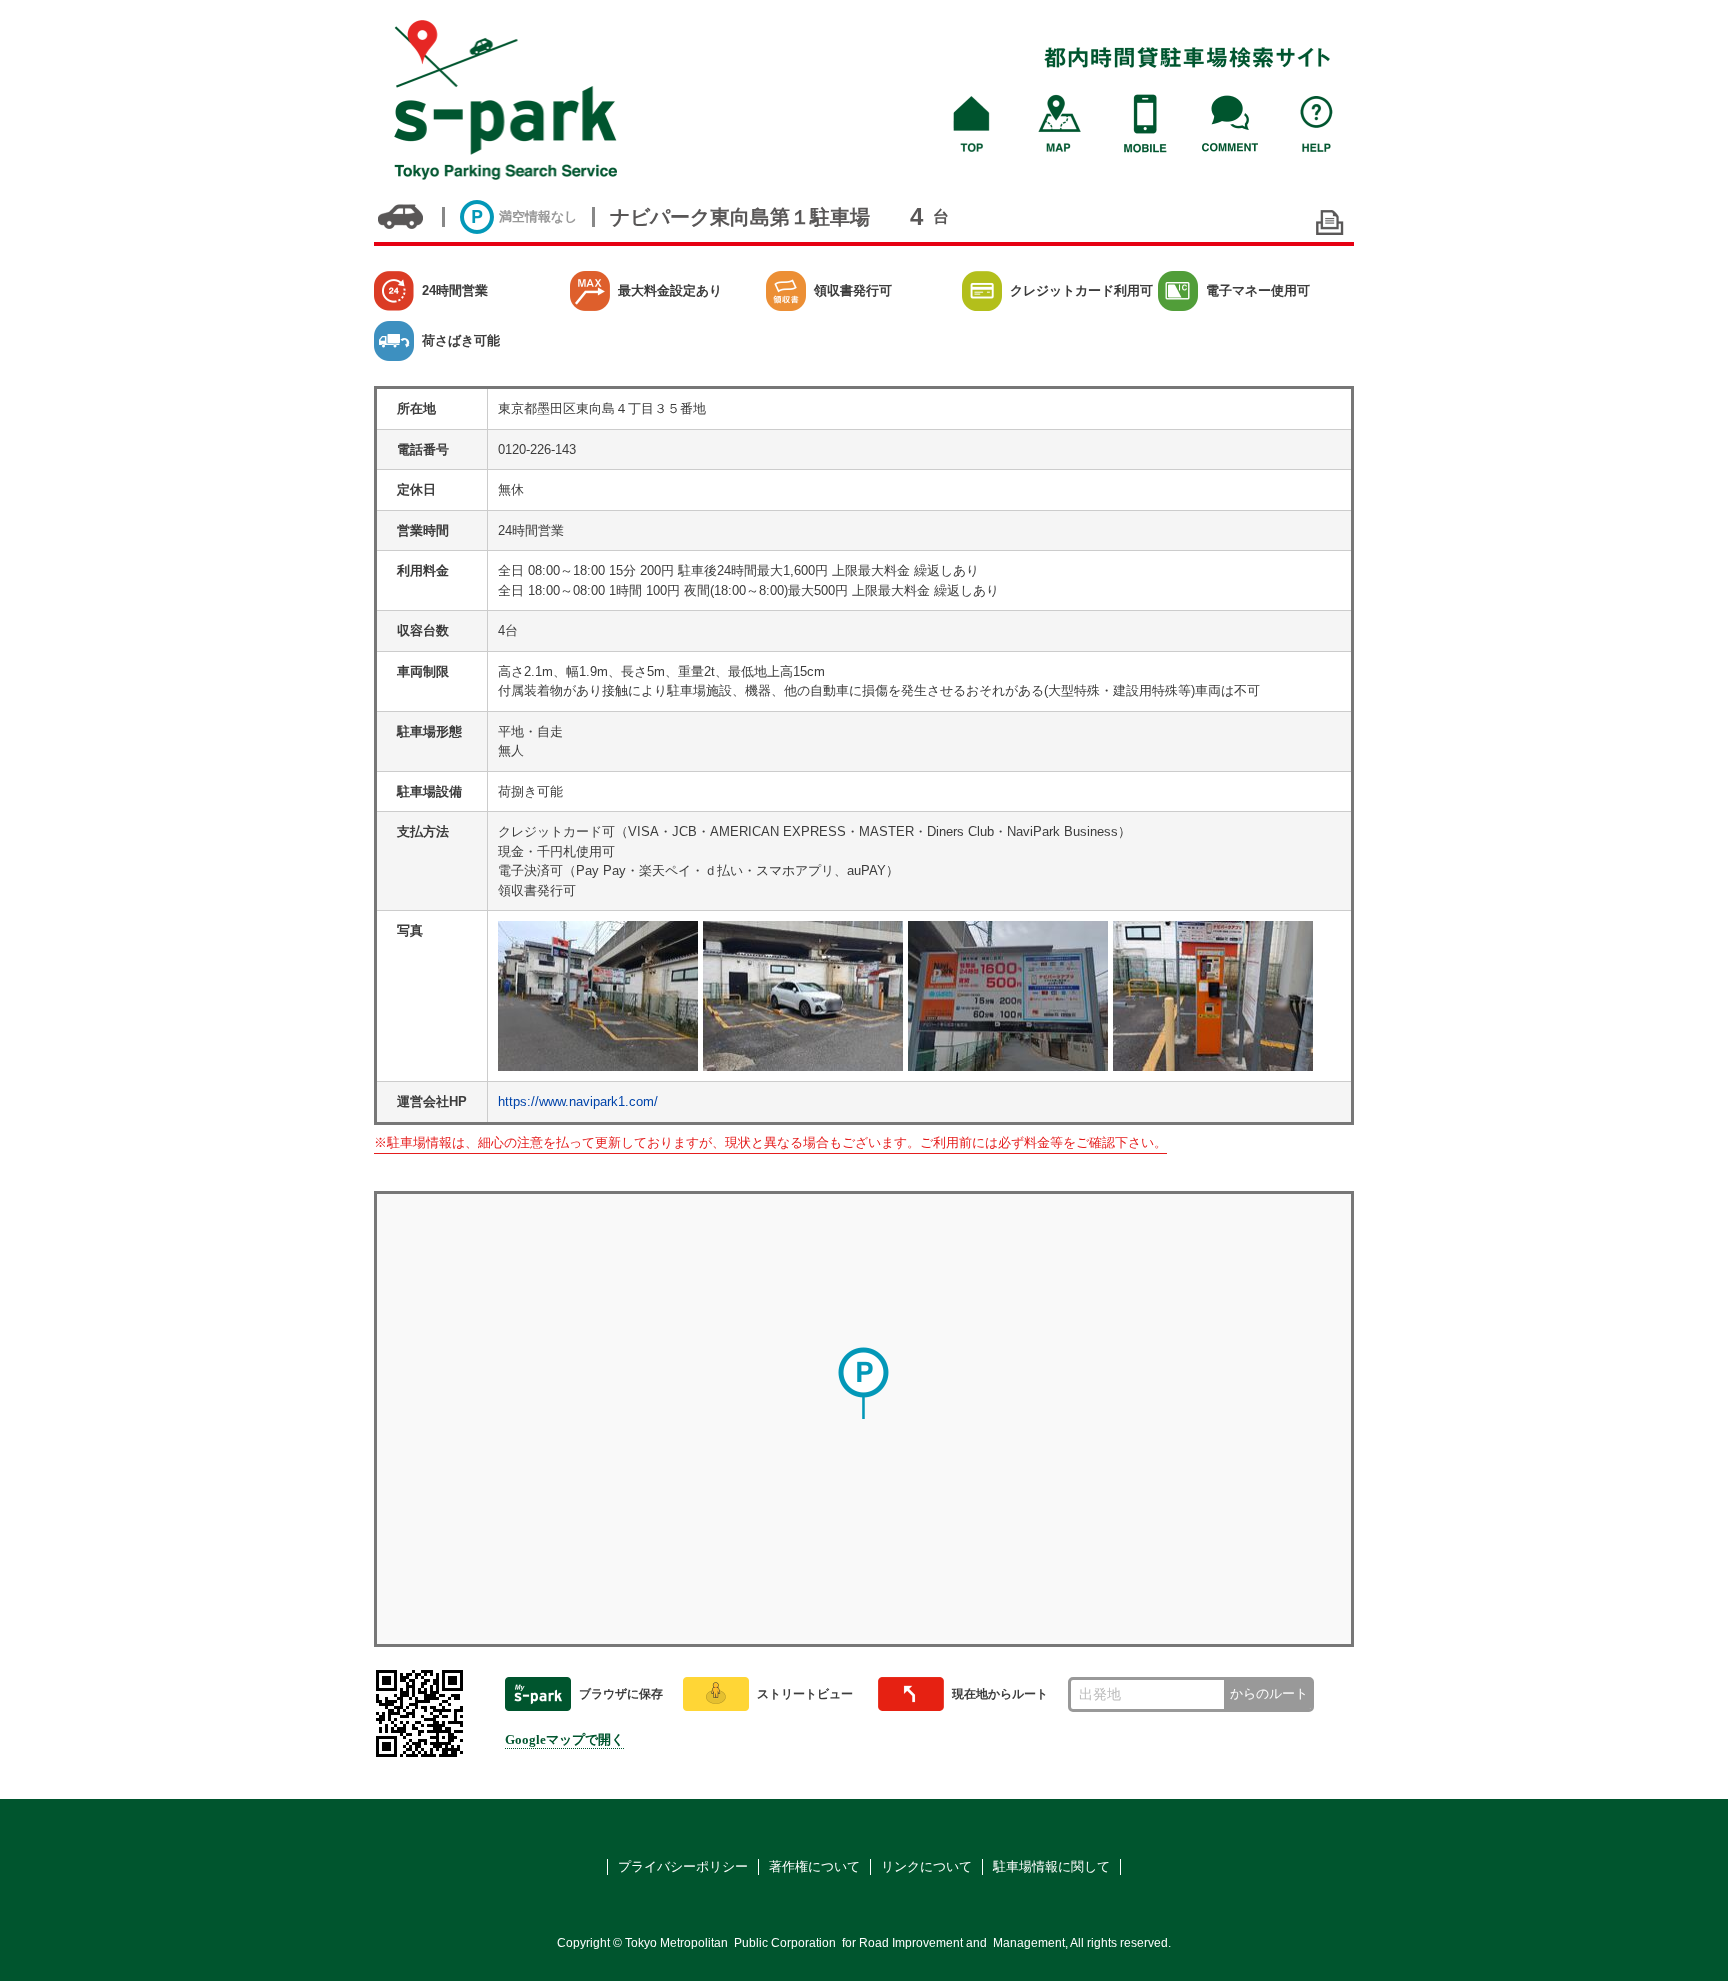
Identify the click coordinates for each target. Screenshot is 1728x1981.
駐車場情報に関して (1051, 1866)
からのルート (1269, 1693)
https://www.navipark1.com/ (578, 1101)
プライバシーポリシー (683, 1866)
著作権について (814, 1866)
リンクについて (926, 1866)
